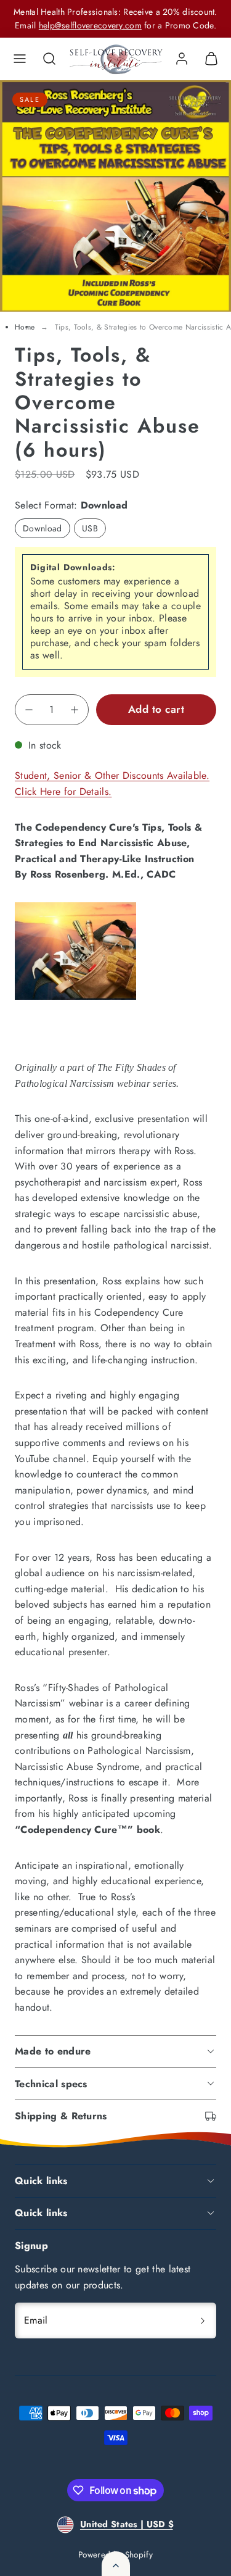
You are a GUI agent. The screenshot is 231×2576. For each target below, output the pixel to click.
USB (90, 528)
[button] (20, 59)
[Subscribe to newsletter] (203, 2320)
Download (43, 528)
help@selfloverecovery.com (90, 25)
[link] (182, 59)
